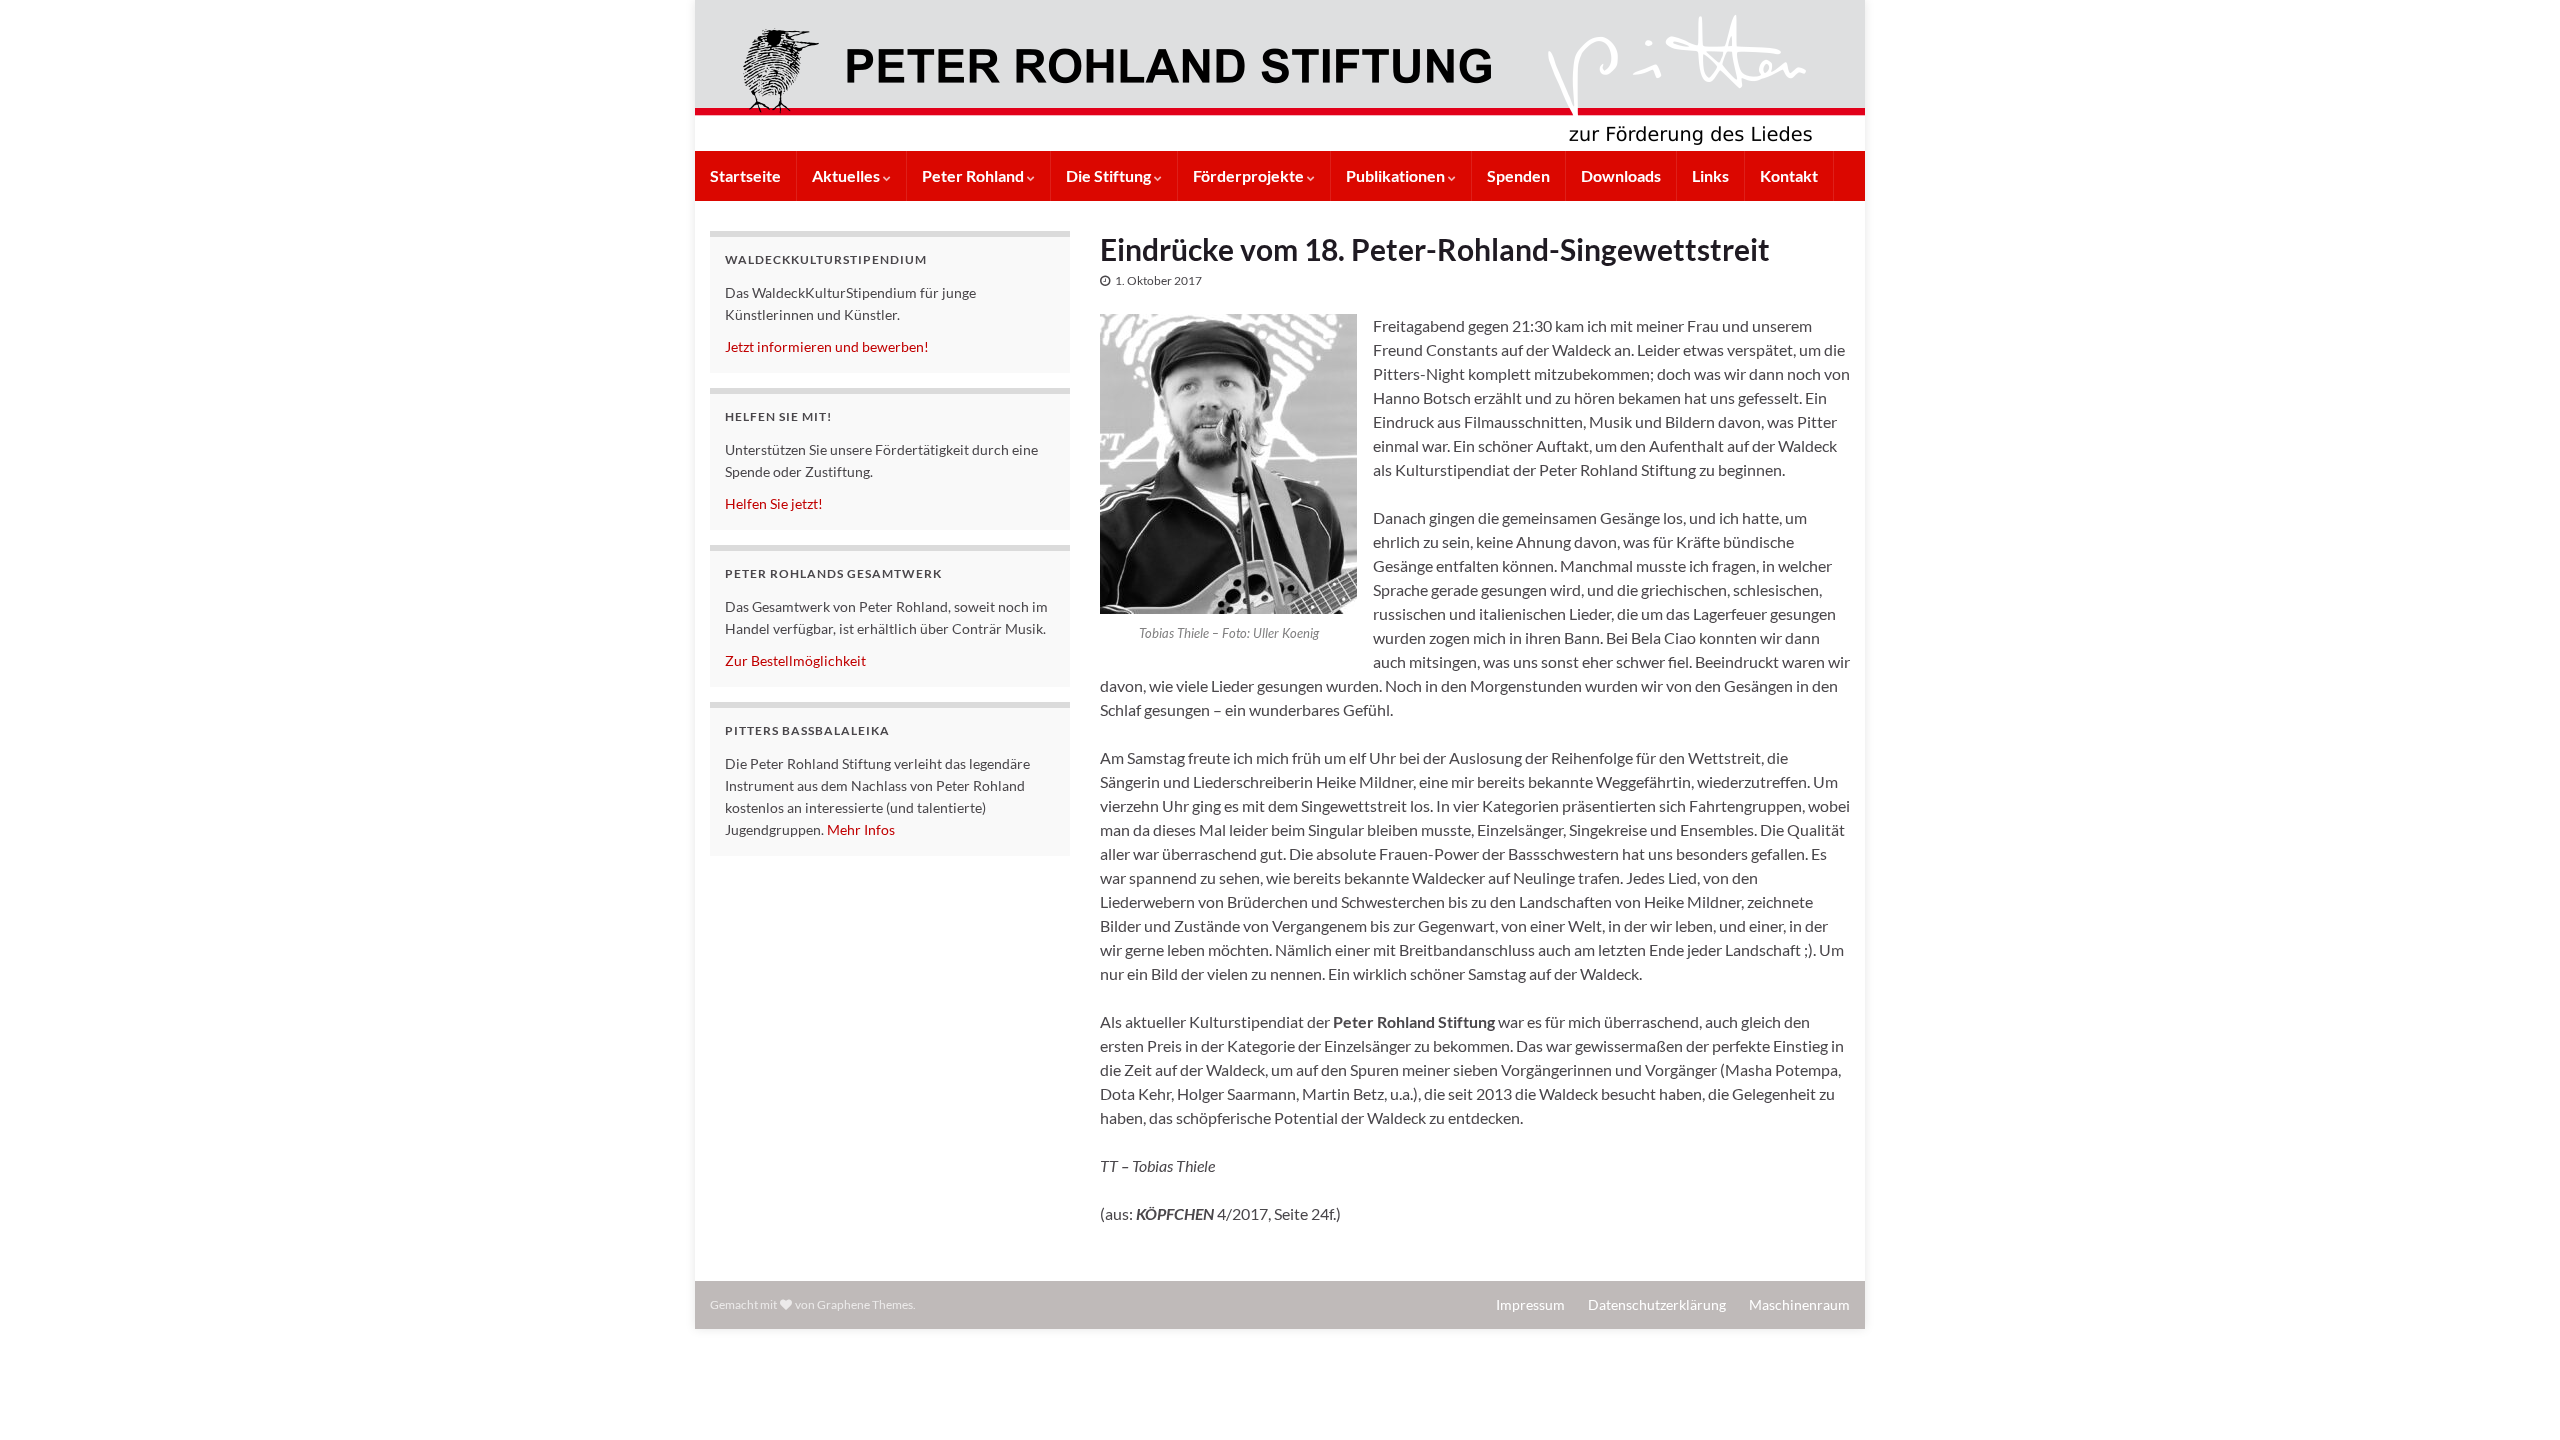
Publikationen (1397, 175)
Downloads (1621, 175)
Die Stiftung (1110, 175)
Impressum (1530, 1304)
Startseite (745, 175)
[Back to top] (2515, 1395)
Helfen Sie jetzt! (774, 503)
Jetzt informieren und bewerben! (827, 346)
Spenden (1518, 175)
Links (1710, 175)
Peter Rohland (974, 175)
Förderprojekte (1250, 175)
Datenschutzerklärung (1657, 1304)
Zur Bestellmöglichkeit (795, 660)
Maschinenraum (1799, 1304)
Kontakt (1789, 175)
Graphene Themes (865, 1304)
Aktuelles (847, 175)
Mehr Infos (861, 829)
